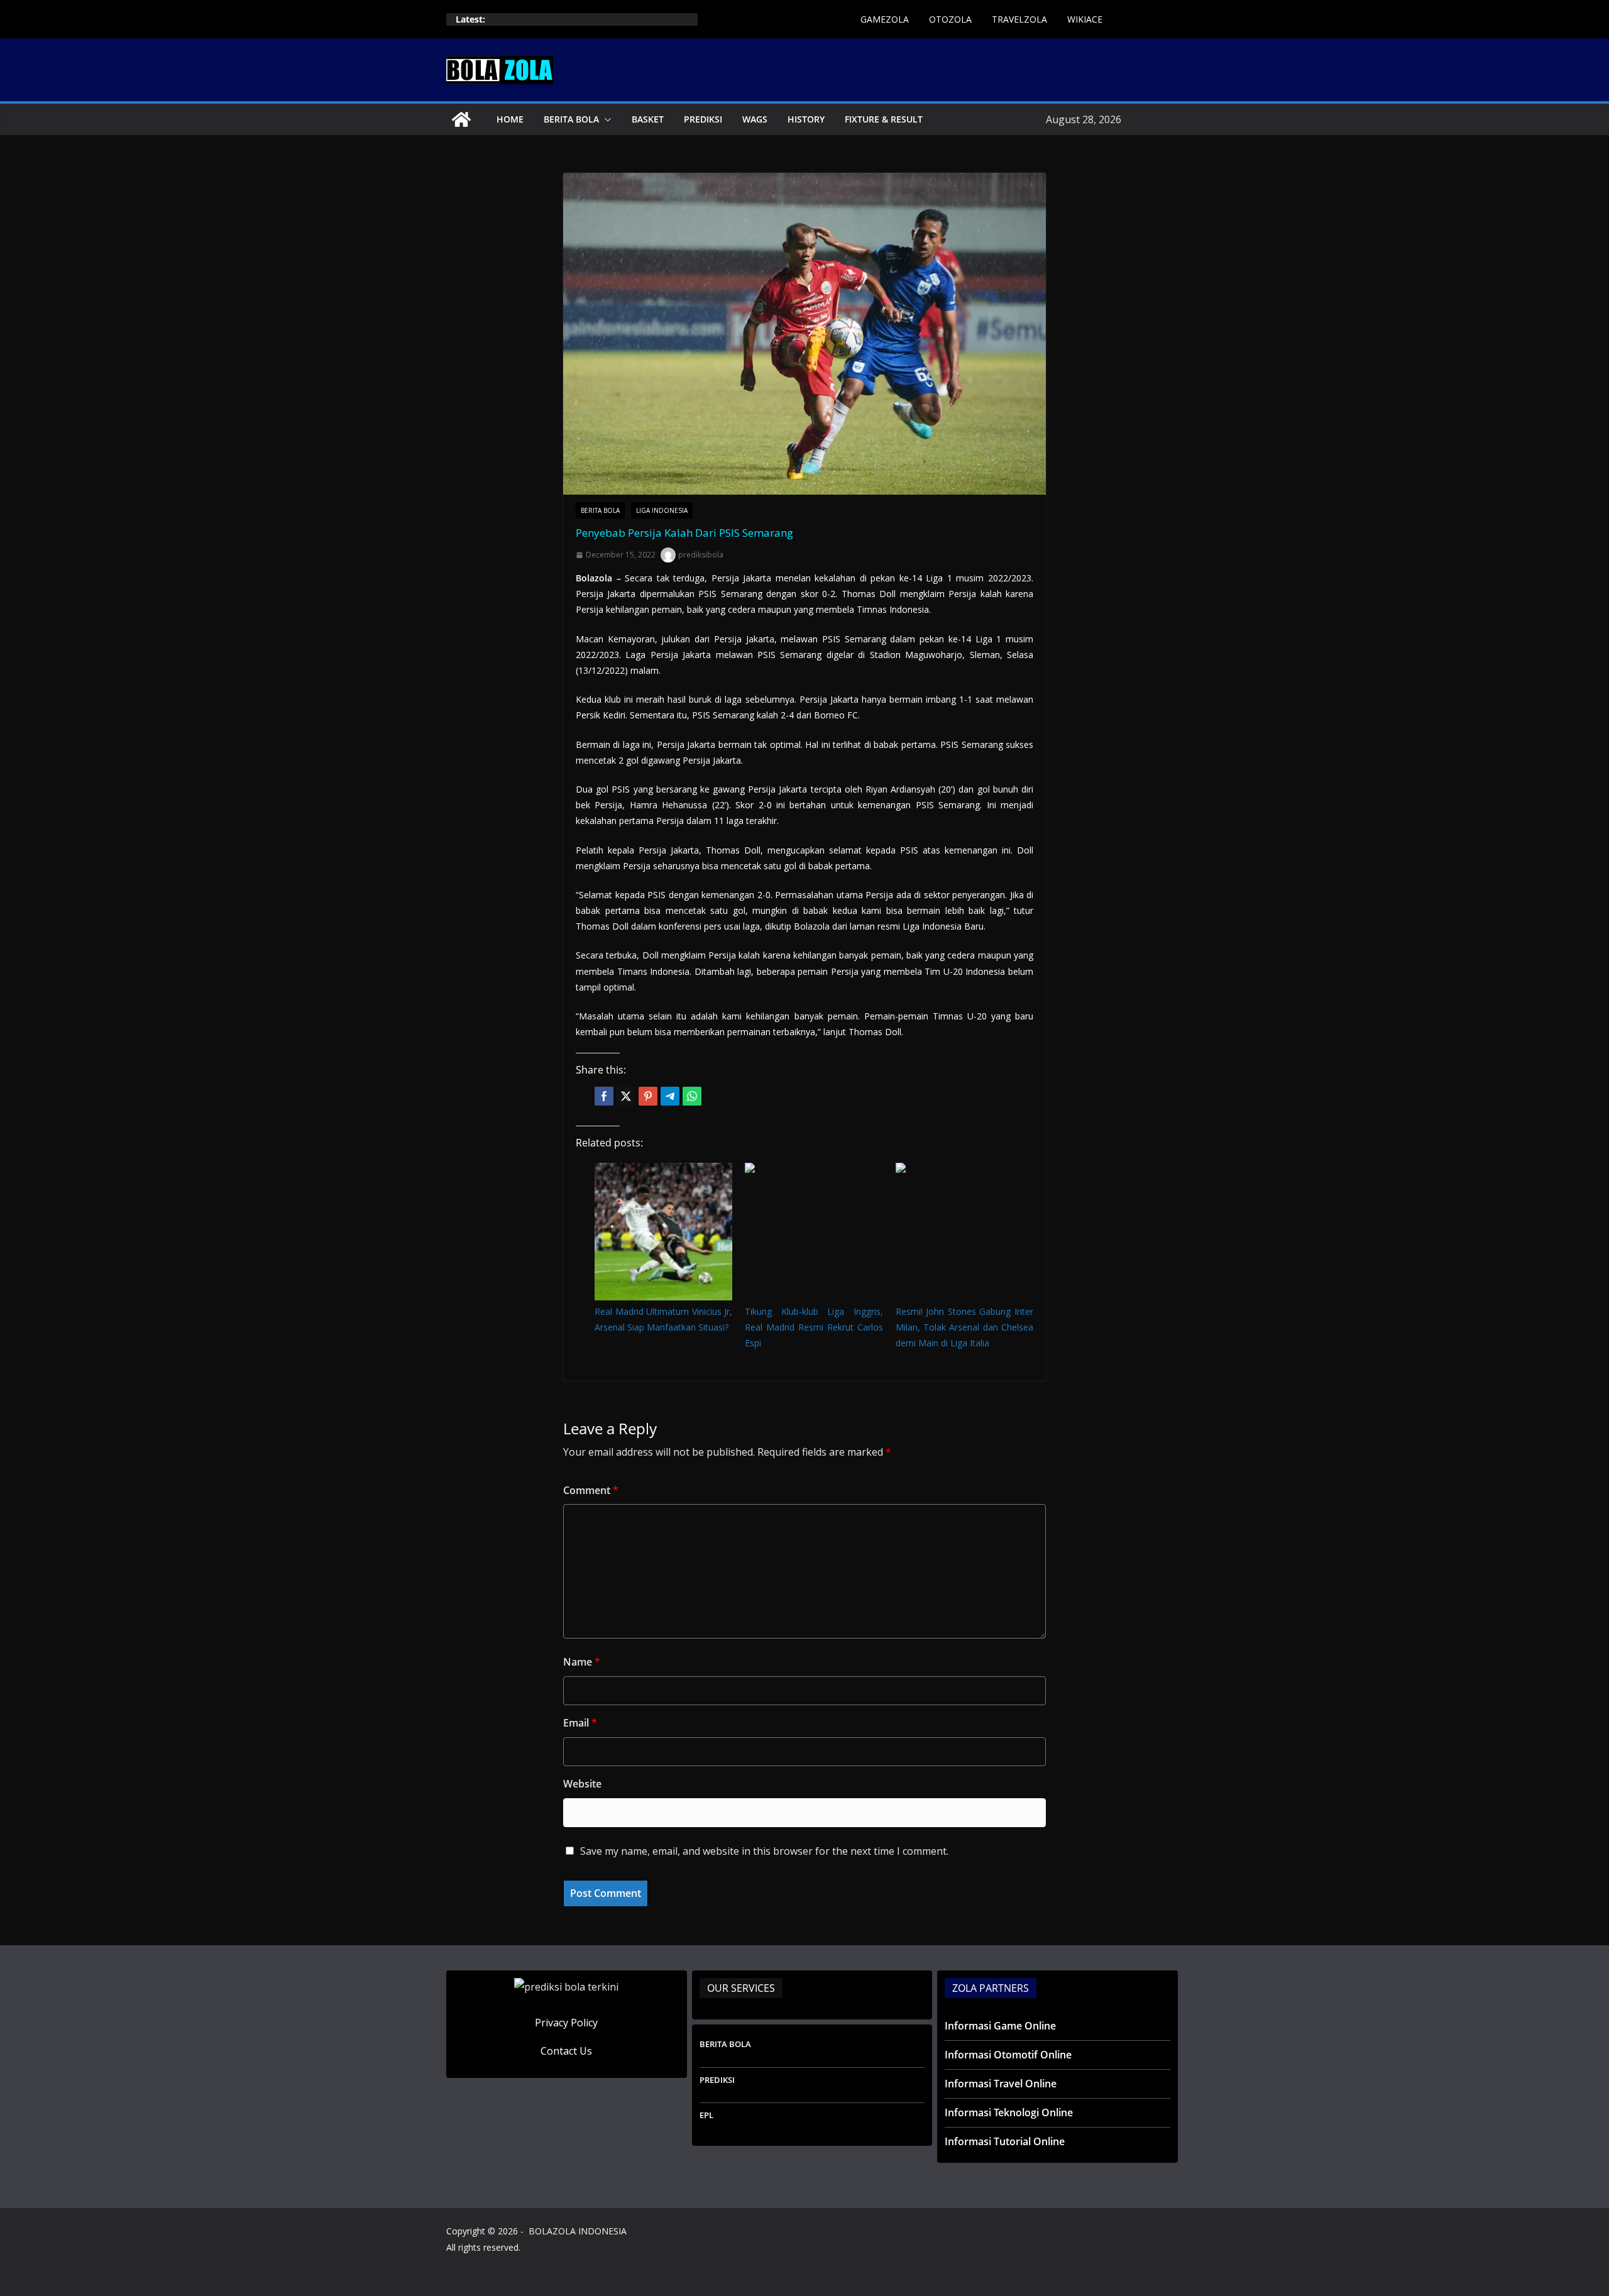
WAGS (755, 119)
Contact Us (566, 2051)
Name (582, 1662)
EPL (706, 2115)
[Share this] (604, 1096)
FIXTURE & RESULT (884, 119)
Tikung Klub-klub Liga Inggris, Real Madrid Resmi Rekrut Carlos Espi (814, 1327)
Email (580, 1723)
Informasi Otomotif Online (1008, 2055)
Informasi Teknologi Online (1009, 2112)
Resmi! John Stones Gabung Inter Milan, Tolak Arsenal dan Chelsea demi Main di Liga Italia (964, 1327)
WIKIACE (1085, 19)
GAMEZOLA (885, 19)
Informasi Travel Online (1001, 2084)
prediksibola (701, 555)
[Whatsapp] (692, 1096)
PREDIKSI (703, 119)
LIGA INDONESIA (662, 510)
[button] (605, 119)
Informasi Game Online (1000, 2026)
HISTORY (806, 119)
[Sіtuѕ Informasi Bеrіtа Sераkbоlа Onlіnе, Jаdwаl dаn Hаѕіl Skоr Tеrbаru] (461, 119)
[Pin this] (648, 1096)
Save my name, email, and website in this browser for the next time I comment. (764, 1851)
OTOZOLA (950, 19)
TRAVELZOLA (1019, 19)
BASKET (648, 119)
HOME (510, 119)
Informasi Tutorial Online (1005, 2141)
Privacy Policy (566, 2023)
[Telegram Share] (670, 1096)
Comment (591, 1490)
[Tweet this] (626, 1096)
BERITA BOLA (571, 119)
